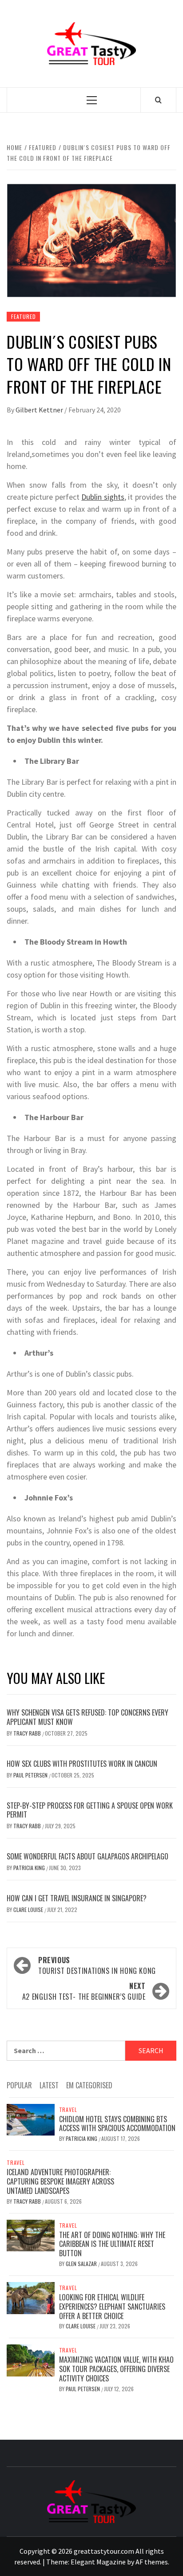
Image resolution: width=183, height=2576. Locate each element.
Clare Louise (29, 1910)
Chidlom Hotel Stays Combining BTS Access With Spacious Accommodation (117, 2124)
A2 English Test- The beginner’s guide (84, 1991)
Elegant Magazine (98, 2562)
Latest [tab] (49, 2085)
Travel (68, 2110)
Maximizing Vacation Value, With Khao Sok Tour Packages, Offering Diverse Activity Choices (116, 2369)
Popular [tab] (19, 2085)
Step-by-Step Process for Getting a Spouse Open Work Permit (90, 1810)
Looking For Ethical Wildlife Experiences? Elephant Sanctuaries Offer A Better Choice (112, 2307)
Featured (23, 316)
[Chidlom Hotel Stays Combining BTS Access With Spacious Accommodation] (31, 2119)
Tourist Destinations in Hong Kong (97, 1965)
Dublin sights (103, 497)
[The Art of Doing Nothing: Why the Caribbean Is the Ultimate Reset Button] (31, 2234)
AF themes (152, 2562)
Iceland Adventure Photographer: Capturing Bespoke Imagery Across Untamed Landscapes (60, 2181)
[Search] (158, 100)
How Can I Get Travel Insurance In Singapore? (77, 1898)
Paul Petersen (31, 1775)
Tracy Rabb (28, 1733)
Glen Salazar (82, 2264)
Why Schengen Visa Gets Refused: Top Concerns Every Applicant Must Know (88, 1717)
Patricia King (30, 1868)
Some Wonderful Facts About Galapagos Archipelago (88, 1856)
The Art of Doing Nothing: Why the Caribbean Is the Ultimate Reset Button (112, 2244)
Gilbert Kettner (40, 410)
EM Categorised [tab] (89, 2085)
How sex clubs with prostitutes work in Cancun (82, 1764)
